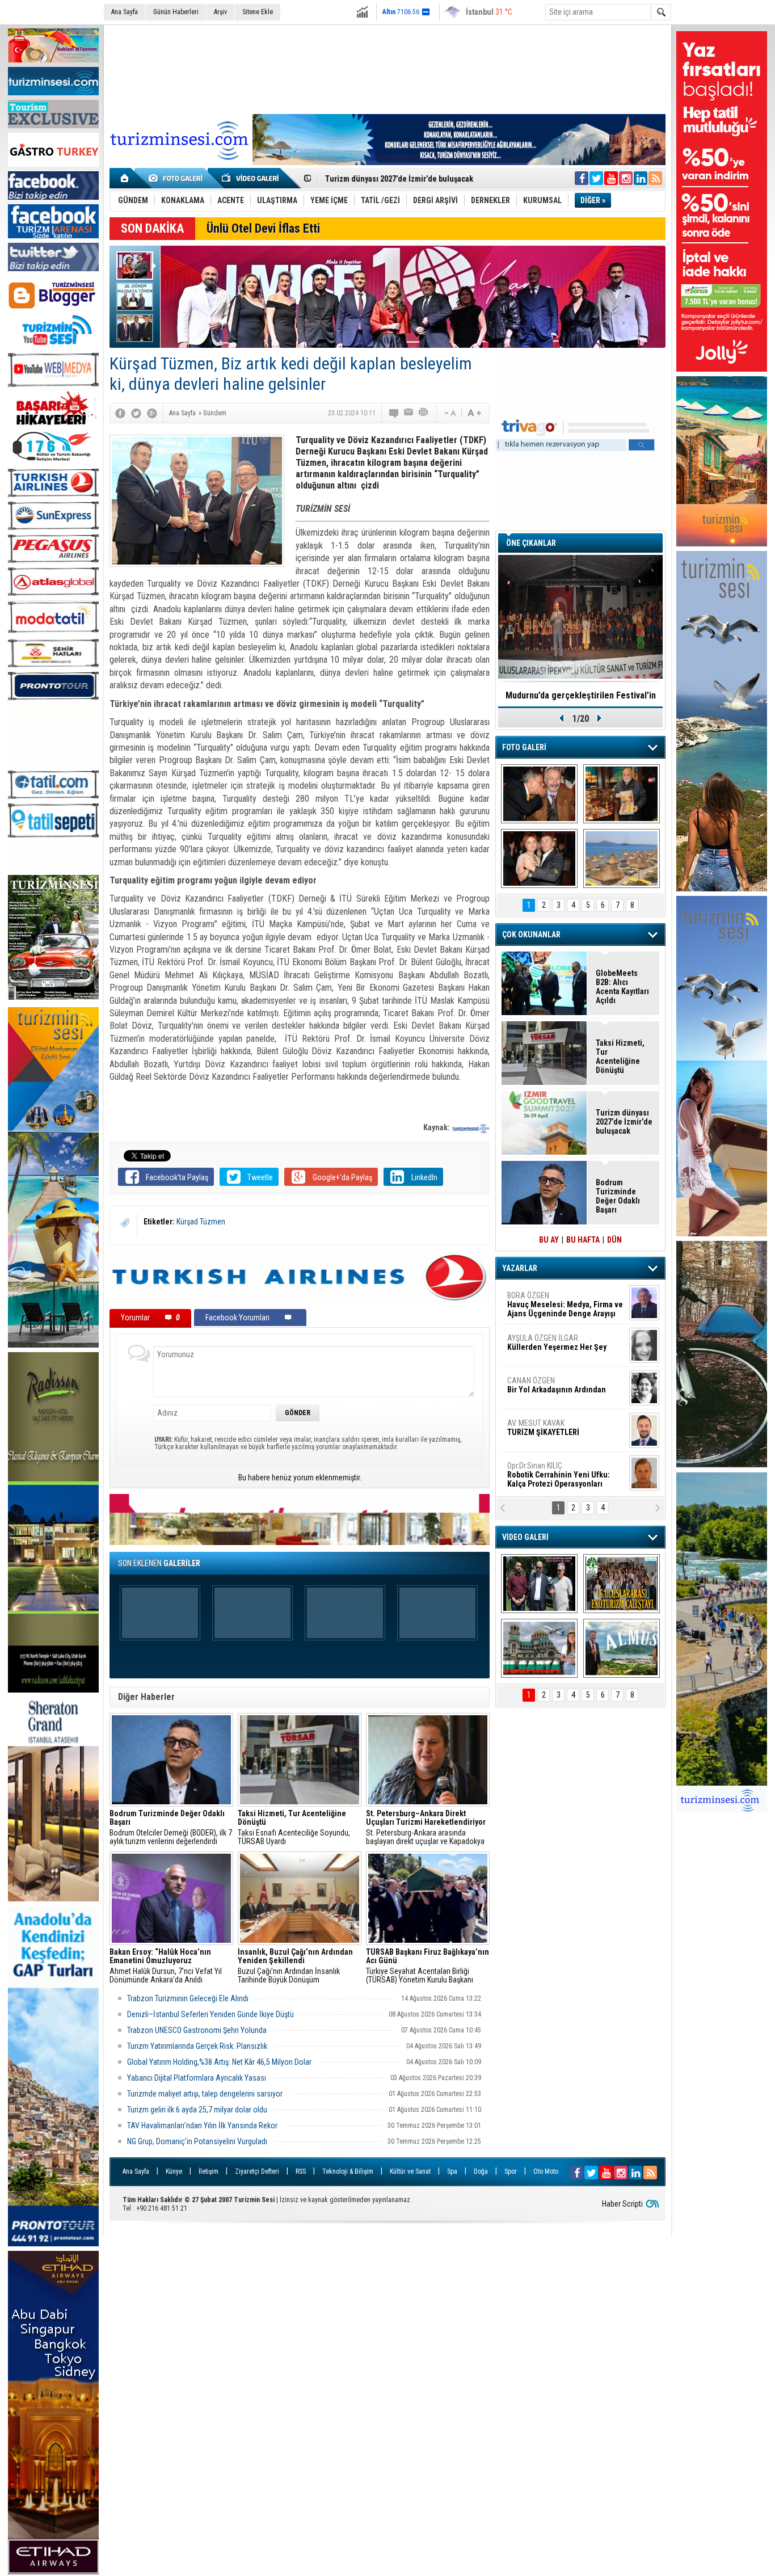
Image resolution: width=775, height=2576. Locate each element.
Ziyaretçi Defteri (257, 2171)
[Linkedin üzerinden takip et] (641, 178)
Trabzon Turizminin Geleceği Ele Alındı (188, 1998)
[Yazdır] (424, 413)
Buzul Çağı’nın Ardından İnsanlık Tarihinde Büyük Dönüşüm (295, 1966)
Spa (452, 2171)
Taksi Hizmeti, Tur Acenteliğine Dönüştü (394, 179)
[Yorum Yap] (394, 413)
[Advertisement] (387, 68)
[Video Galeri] (251, 178)
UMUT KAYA (551, 1432)
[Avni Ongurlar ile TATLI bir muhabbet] (622, 794)
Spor (511, 2171)
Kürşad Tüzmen (201, 1222)
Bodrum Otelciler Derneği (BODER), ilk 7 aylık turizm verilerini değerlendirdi (171, 1828)
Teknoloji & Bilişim (348, 2171)
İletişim (209, 2171)
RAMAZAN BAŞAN (542, 1300)
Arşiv (220, 12)
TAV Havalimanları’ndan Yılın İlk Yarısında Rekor (203, 2125)
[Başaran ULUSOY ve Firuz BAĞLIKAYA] (539, 794)
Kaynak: (437, 1127)
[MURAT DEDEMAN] (539, 858)
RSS (301, 2171)
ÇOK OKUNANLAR (531, 935)
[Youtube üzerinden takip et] (611, 178)
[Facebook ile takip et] (582, 178)
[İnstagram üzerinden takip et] (626, 178)
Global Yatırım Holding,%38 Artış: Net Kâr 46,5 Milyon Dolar (220, 2062)
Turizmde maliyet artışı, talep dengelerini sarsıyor (206, 2094)
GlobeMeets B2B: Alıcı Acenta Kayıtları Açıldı (622, 987)
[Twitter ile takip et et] (596, 178)
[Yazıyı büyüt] (474, 413)
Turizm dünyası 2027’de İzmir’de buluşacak (624, 1122)
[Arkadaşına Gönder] (409, 413)
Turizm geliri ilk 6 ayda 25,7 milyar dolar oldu (197, 2110)
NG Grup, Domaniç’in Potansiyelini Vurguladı (197, 2141)
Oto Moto (546, 2171)
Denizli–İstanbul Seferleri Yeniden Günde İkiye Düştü (210, 2014)
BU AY (549, 1240)
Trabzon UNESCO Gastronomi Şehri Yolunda (197, 2030)
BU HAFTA (583, 1240)
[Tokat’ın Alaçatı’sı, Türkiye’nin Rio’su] (622, 1648)
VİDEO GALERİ (525, 1537)
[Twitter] (136, 413)
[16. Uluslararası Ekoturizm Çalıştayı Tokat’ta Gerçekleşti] (622, 1584)
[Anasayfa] (125, 178)
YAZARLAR (520, 1268)
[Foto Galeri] (178, 178)
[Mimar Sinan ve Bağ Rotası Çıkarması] (539, 1584)
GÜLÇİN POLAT (556, 1342)
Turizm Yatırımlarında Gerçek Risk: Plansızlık (197, 2046)
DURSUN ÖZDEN (565, 1475)
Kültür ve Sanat (410, 2171)
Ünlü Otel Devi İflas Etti (263, 228)
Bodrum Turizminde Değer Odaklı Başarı (618, 1196)
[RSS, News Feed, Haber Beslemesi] (655, 178)
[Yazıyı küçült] (449, 413)
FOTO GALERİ (524, 747)
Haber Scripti (622, 2204)
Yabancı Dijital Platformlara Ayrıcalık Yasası (197, 2078)
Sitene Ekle (258, 12)
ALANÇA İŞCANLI (555, 1390)
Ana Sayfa (125, 12)
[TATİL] (622, 858)
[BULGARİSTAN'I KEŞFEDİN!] (539, 1648)
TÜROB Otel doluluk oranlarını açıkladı (580, 695)
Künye (174, 2171)
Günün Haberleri (176, 12)
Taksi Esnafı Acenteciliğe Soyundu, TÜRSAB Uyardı (294, 1828)
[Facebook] (120, 413)
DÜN (614, 1240)
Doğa (481, 2171)
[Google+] (152, 413)
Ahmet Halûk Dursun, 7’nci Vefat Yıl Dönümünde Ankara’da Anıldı (166, 1966)
